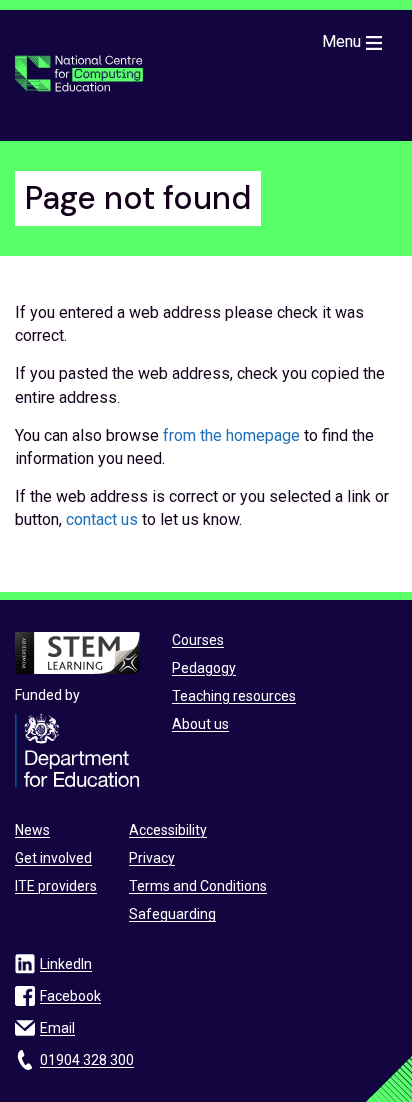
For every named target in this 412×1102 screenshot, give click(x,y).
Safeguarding (172, 914)
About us (200, 724)
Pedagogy (204, 668)
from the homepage (231, 435)
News (32, 830)
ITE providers (56, 886)
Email (57, 1028)
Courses (198, 640)
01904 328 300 (87, 1060)
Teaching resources (234, 696)
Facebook (70, 996)
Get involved (53, 858)
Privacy (152, 858)
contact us (102, 519)
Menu (341, 41)
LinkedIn (66, 964)
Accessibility (168, 830)
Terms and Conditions (198, 886)
